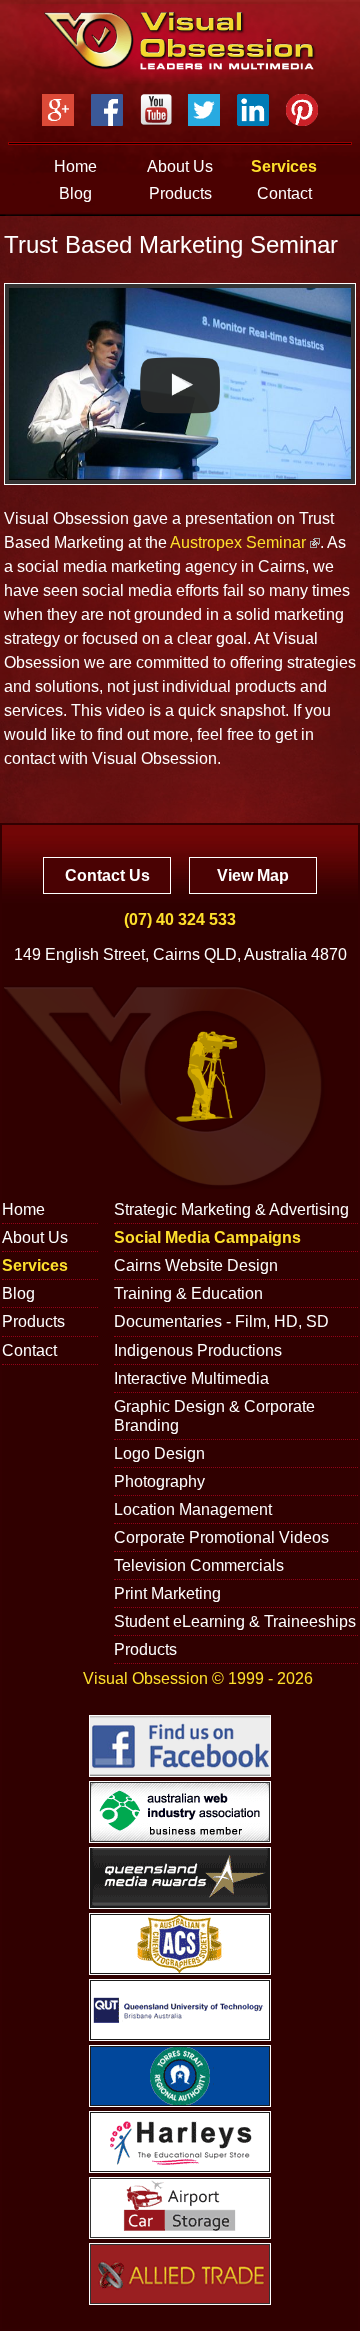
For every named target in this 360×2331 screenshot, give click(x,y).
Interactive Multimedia (191, 1378)
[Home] (180, 41)
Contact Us (107, 875)
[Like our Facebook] (107, 110)
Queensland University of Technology (180, 2010)
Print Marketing (167, 1593)
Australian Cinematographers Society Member (180, 1944)
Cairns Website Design (196, 1265)
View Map (253, 875)
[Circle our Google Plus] (58, 110)
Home (75, 166)
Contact (284, 193)
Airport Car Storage (180, 2208)
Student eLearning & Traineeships (235, 1621)
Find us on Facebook (180, 1746)
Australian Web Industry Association (180, 1812)
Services (284, 166)
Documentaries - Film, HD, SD (221, 1321)
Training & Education (188, 1293)
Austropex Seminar (238, 542)
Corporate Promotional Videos (221, 1537)
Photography (159, 1481)
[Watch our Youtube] (156, 110)
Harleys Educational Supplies (180, 2142)
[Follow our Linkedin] (253, 110)
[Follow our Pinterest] (302, 110)
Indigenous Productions (198, 1350)
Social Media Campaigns (207, 1237)
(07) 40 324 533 (180, 919)
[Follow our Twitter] (204, 110)
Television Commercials (199, 1565)
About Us (180, 166)
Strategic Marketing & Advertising (231, 1209)
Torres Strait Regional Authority (180, 2076)
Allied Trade (180, 2274)
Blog (75, 193)
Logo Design (159, 1453)
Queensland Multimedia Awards (180, 1878)
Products (180, 193)
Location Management (193, 1509)
